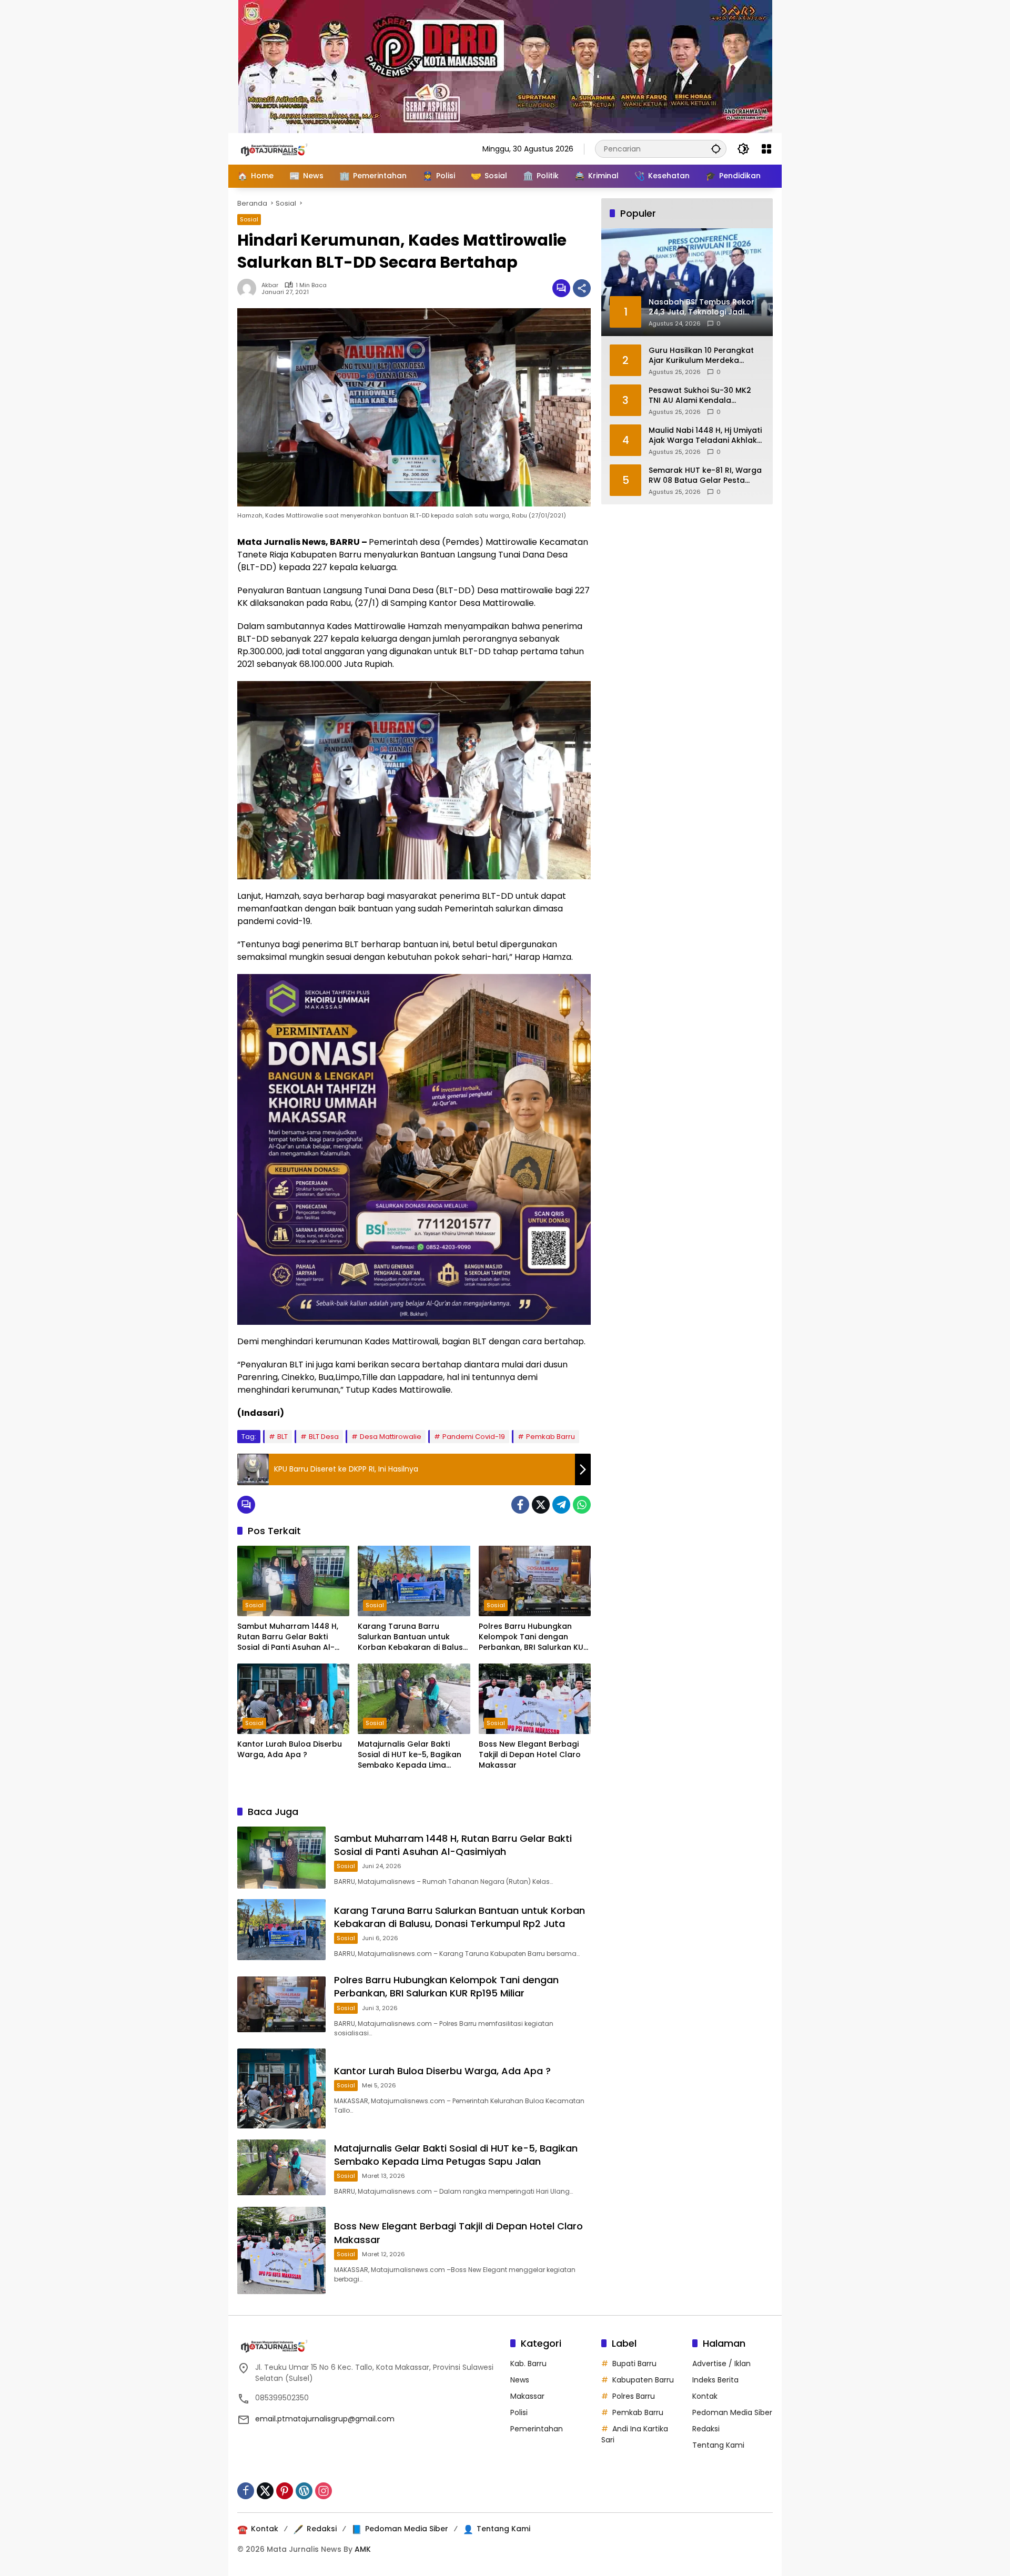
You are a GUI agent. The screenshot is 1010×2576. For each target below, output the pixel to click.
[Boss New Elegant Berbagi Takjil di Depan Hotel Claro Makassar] (535, 1699)
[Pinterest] (285, 2491)
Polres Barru (634, 2396)
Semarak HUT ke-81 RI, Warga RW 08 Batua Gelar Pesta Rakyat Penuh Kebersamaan (705, 475)
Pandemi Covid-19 (474, 1437)
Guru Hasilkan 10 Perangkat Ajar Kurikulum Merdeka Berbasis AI (701, 355)
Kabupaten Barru (643, 2380)
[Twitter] (541, 1505)
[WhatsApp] (582, 1505)
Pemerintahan (537, 2429)
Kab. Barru (528, 2364)
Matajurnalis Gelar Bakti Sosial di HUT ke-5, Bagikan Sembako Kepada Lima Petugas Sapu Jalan (410, 1755)
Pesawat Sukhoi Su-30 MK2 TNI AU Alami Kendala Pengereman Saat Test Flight (704, 395)
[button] (716, 149)
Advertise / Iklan (721, 2364)
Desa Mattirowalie (391, 1437)
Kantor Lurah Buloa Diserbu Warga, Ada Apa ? (290, 1750)
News (520, 2380)
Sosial (249, 219)
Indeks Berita (715, 2380)
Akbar (270, 285)
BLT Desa (324, 1437)
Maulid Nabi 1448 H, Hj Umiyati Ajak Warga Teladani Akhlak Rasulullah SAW (705, 435)
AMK (363, 2549)
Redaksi (706, 2429)
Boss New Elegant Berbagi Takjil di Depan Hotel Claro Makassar (530, 1754)
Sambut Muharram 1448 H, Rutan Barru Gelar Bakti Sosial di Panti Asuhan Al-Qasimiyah (288, 1637)
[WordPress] (304, 2491)
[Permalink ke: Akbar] (249, 288)
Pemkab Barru (551, 1437)
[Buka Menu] (766, 149)
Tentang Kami (718, 2445)
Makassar (527, 2396)
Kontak (705, 2396)
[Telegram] (561, 1505)
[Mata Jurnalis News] (290, 148)
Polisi (519, 2412)
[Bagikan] (582, 288)
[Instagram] (324, 2491)
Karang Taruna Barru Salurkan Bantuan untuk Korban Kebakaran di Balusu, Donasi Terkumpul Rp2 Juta (413, 1637)
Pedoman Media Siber (732, 2412)
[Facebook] (520, 1505)
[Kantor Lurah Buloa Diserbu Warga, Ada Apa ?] (293, 1699)
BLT (282, 1437)
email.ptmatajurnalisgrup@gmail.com (325, 2419)
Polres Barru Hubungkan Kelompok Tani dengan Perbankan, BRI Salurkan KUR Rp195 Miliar (533, 1637)
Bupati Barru (634, 2364)
